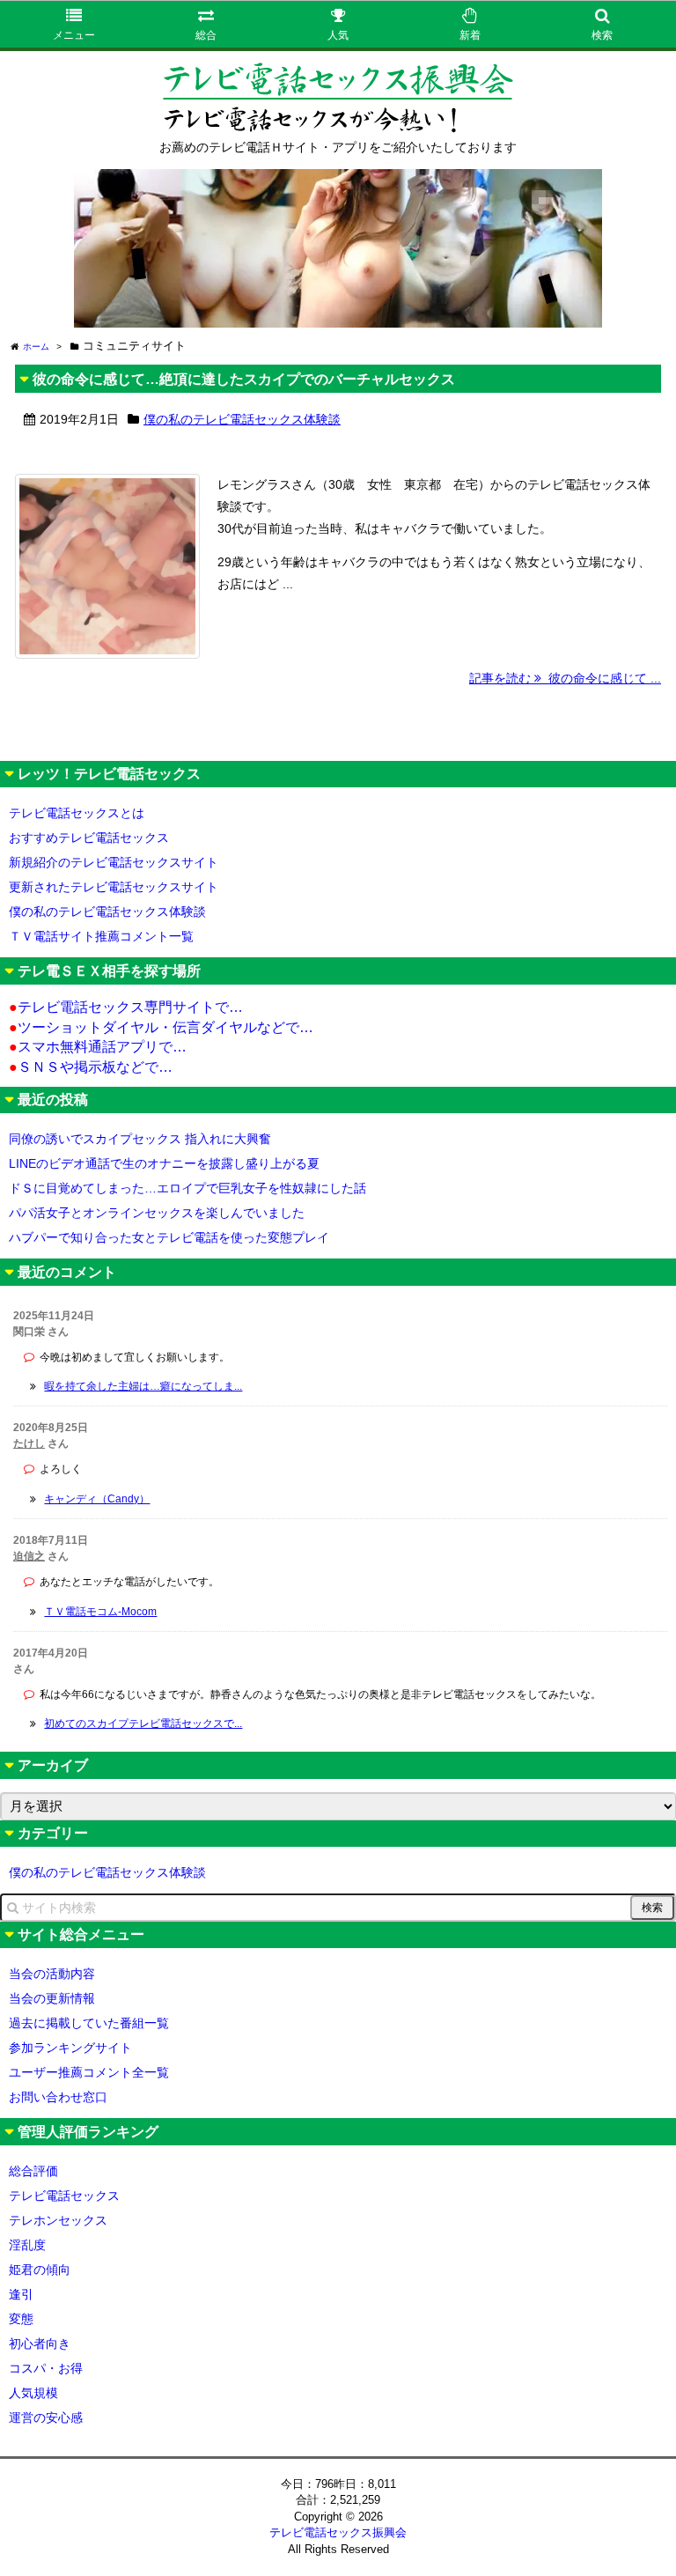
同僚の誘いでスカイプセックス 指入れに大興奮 (140, 1139)
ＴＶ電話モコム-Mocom (100, 1612)
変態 (21, 2319)
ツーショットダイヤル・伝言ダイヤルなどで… (161, 1027)
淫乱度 (27, 2245)
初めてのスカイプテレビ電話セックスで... (143, 1723)
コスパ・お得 (46, 2368)
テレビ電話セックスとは (77, 813)
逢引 (21, 2294)
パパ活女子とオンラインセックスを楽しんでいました (157, 1213)
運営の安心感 (46, 2417)
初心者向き (40, 2343)
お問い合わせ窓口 (58, 2097)
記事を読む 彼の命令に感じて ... (565, 678)
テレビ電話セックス (64, 2196)
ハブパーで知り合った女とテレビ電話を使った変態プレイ (169, 1237)
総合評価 (33, 2171)
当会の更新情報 (52, 1998)
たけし (29, 1443)
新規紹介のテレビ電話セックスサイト (114, 862)
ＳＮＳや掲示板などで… (91, 1067)
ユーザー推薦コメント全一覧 (89, 2072)
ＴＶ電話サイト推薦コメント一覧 (101, 936)
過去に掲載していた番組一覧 (89, 2023)
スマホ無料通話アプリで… (98, 1047)
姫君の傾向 (40, 2270)
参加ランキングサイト (70, 2048)
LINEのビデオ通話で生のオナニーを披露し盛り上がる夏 (164, 1163)
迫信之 (29, 1556)
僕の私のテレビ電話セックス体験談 (242, 419)
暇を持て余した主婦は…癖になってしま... (143, 1386)
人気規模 (33, 2393)
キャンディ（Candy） (97, 1499)
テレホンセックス (58, 2220)
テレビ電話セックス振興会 (338, 2532)
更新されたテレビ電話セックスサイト (114, 887)
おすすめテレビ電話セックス (89, 838)
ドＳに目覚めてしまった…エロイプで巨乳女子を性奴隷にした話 (187, 1188)
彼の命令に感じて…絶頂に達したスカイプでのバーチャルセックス (244, 379)
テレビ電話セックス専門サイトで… (126, 1007)
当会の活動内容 (52, 1974)
